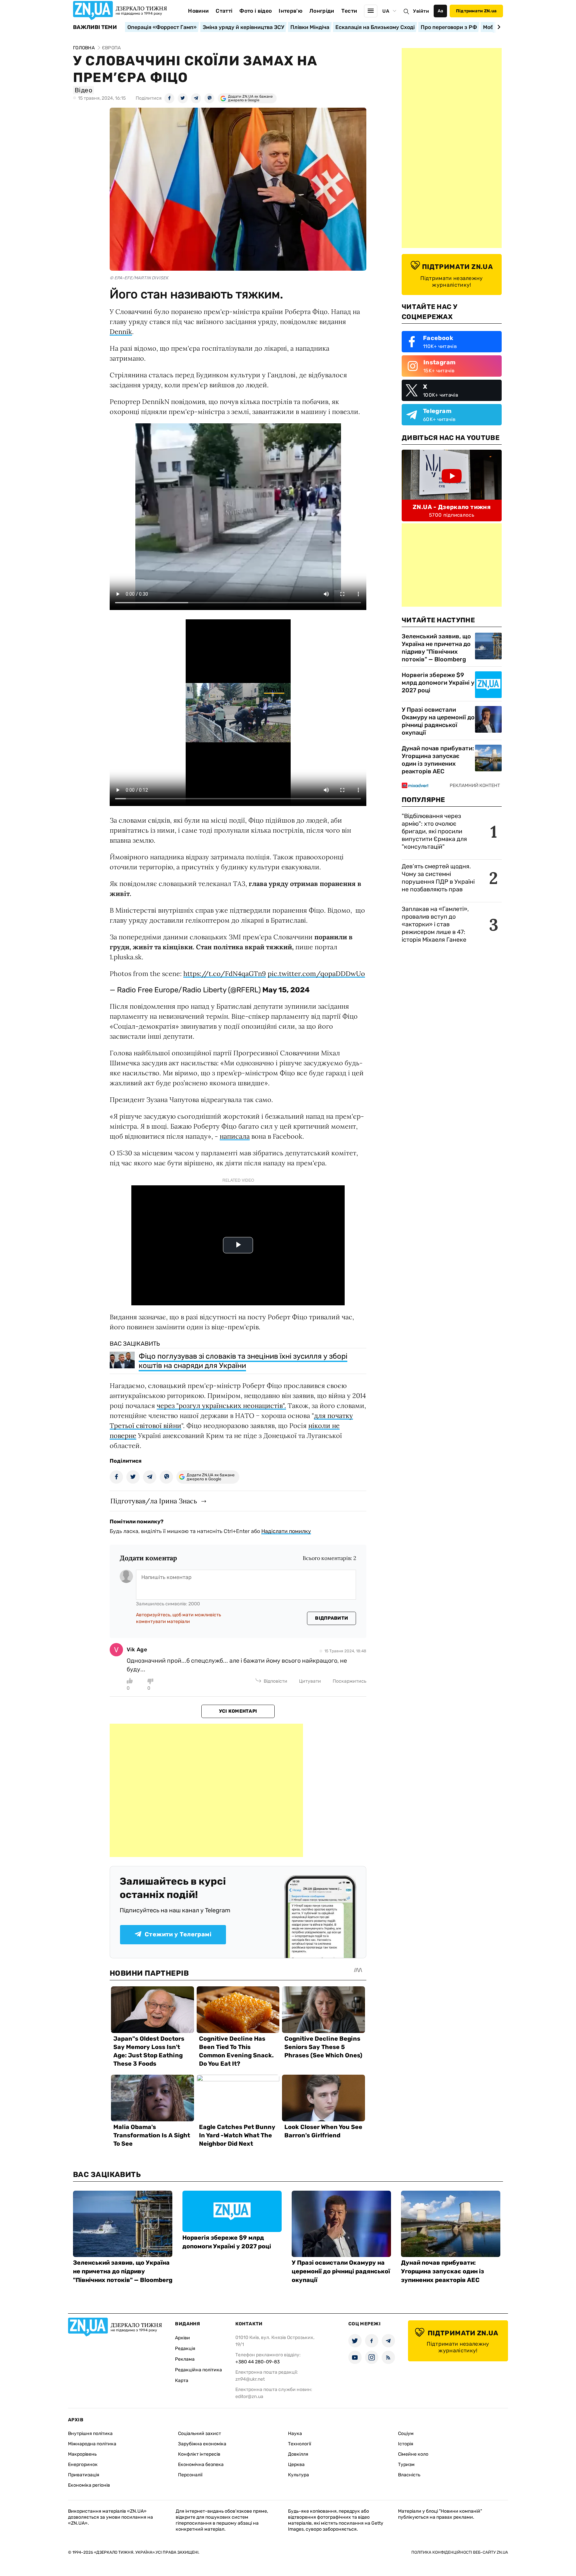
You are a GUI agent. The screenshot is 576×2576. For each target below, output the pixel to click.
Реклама (185, 2359)
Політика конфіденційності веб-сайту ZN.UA (460, 2552)
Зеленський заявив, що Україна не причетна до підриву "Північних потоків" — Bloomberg (436, 648)
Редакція (185, 2348)
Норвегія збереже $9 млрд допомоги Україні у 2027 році (438, 683)
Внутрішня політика (90, 2433)
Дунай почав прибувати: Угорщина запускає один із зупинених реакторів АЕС (438, 760)
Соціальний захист (199, 2433)
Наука (295, 2433)
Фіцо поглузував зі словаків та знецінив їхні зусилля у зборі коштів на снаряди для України (243, 1361)
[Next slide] (498, 27)
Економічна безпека (201, 2464)
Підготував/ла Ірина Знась (154, 1501)
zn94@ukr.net (250, 2379)
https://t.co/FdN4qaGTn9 (225, 973)
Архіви (182, 2338)
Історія (406, 2444)
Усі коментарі (238, 1711)
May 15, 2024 (286, 990)
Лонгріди (322, 11)
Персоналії (190, 2475)
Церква (296, 2464)
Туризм (406, 2464)
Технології (299, 2444)
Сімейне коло (413, 2454)
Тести (349, 11)
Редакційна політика (198, 2370)
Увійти (421, 11)
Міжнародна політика (92, 2444)
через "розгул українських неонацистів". (221, 1405)
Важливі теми (95, 27)
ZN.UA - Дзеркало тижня (452, 507)
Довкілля (298, 2454)
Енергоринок (83, 2464)
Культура (298, 2475)
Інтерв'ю (290, 11)
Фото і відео (255, 11)
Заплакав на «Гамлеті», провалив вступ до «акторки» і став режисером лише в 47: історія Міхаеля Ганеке (435, 924)
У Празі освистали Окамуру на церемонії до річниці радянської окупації (438, 721)
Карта (182, 2380)
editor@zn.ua (249, 2396)
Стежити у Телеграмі (178, 1934)
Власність (409, 2475)
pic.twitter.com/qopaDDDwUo (316, 973)
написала (235, 1136)
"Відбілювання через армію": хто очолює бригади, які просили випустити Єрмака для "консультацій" (434, 831)
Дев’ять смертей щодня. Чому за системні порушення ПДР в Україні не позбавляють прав (438, 878)
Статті (224, 11)
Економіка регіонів (89, 2485)
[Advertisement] (206, 1790)
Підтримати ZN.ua (476, 11)
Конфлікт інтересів (199, 2454)
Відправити (331, 1618)
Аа (440, 11)
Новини (198, 11)
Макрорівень (82, 2454)
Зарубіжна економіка (202, 2444)
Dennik (121, 331)
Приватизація (84, 2475)
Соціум (406, 2433)
